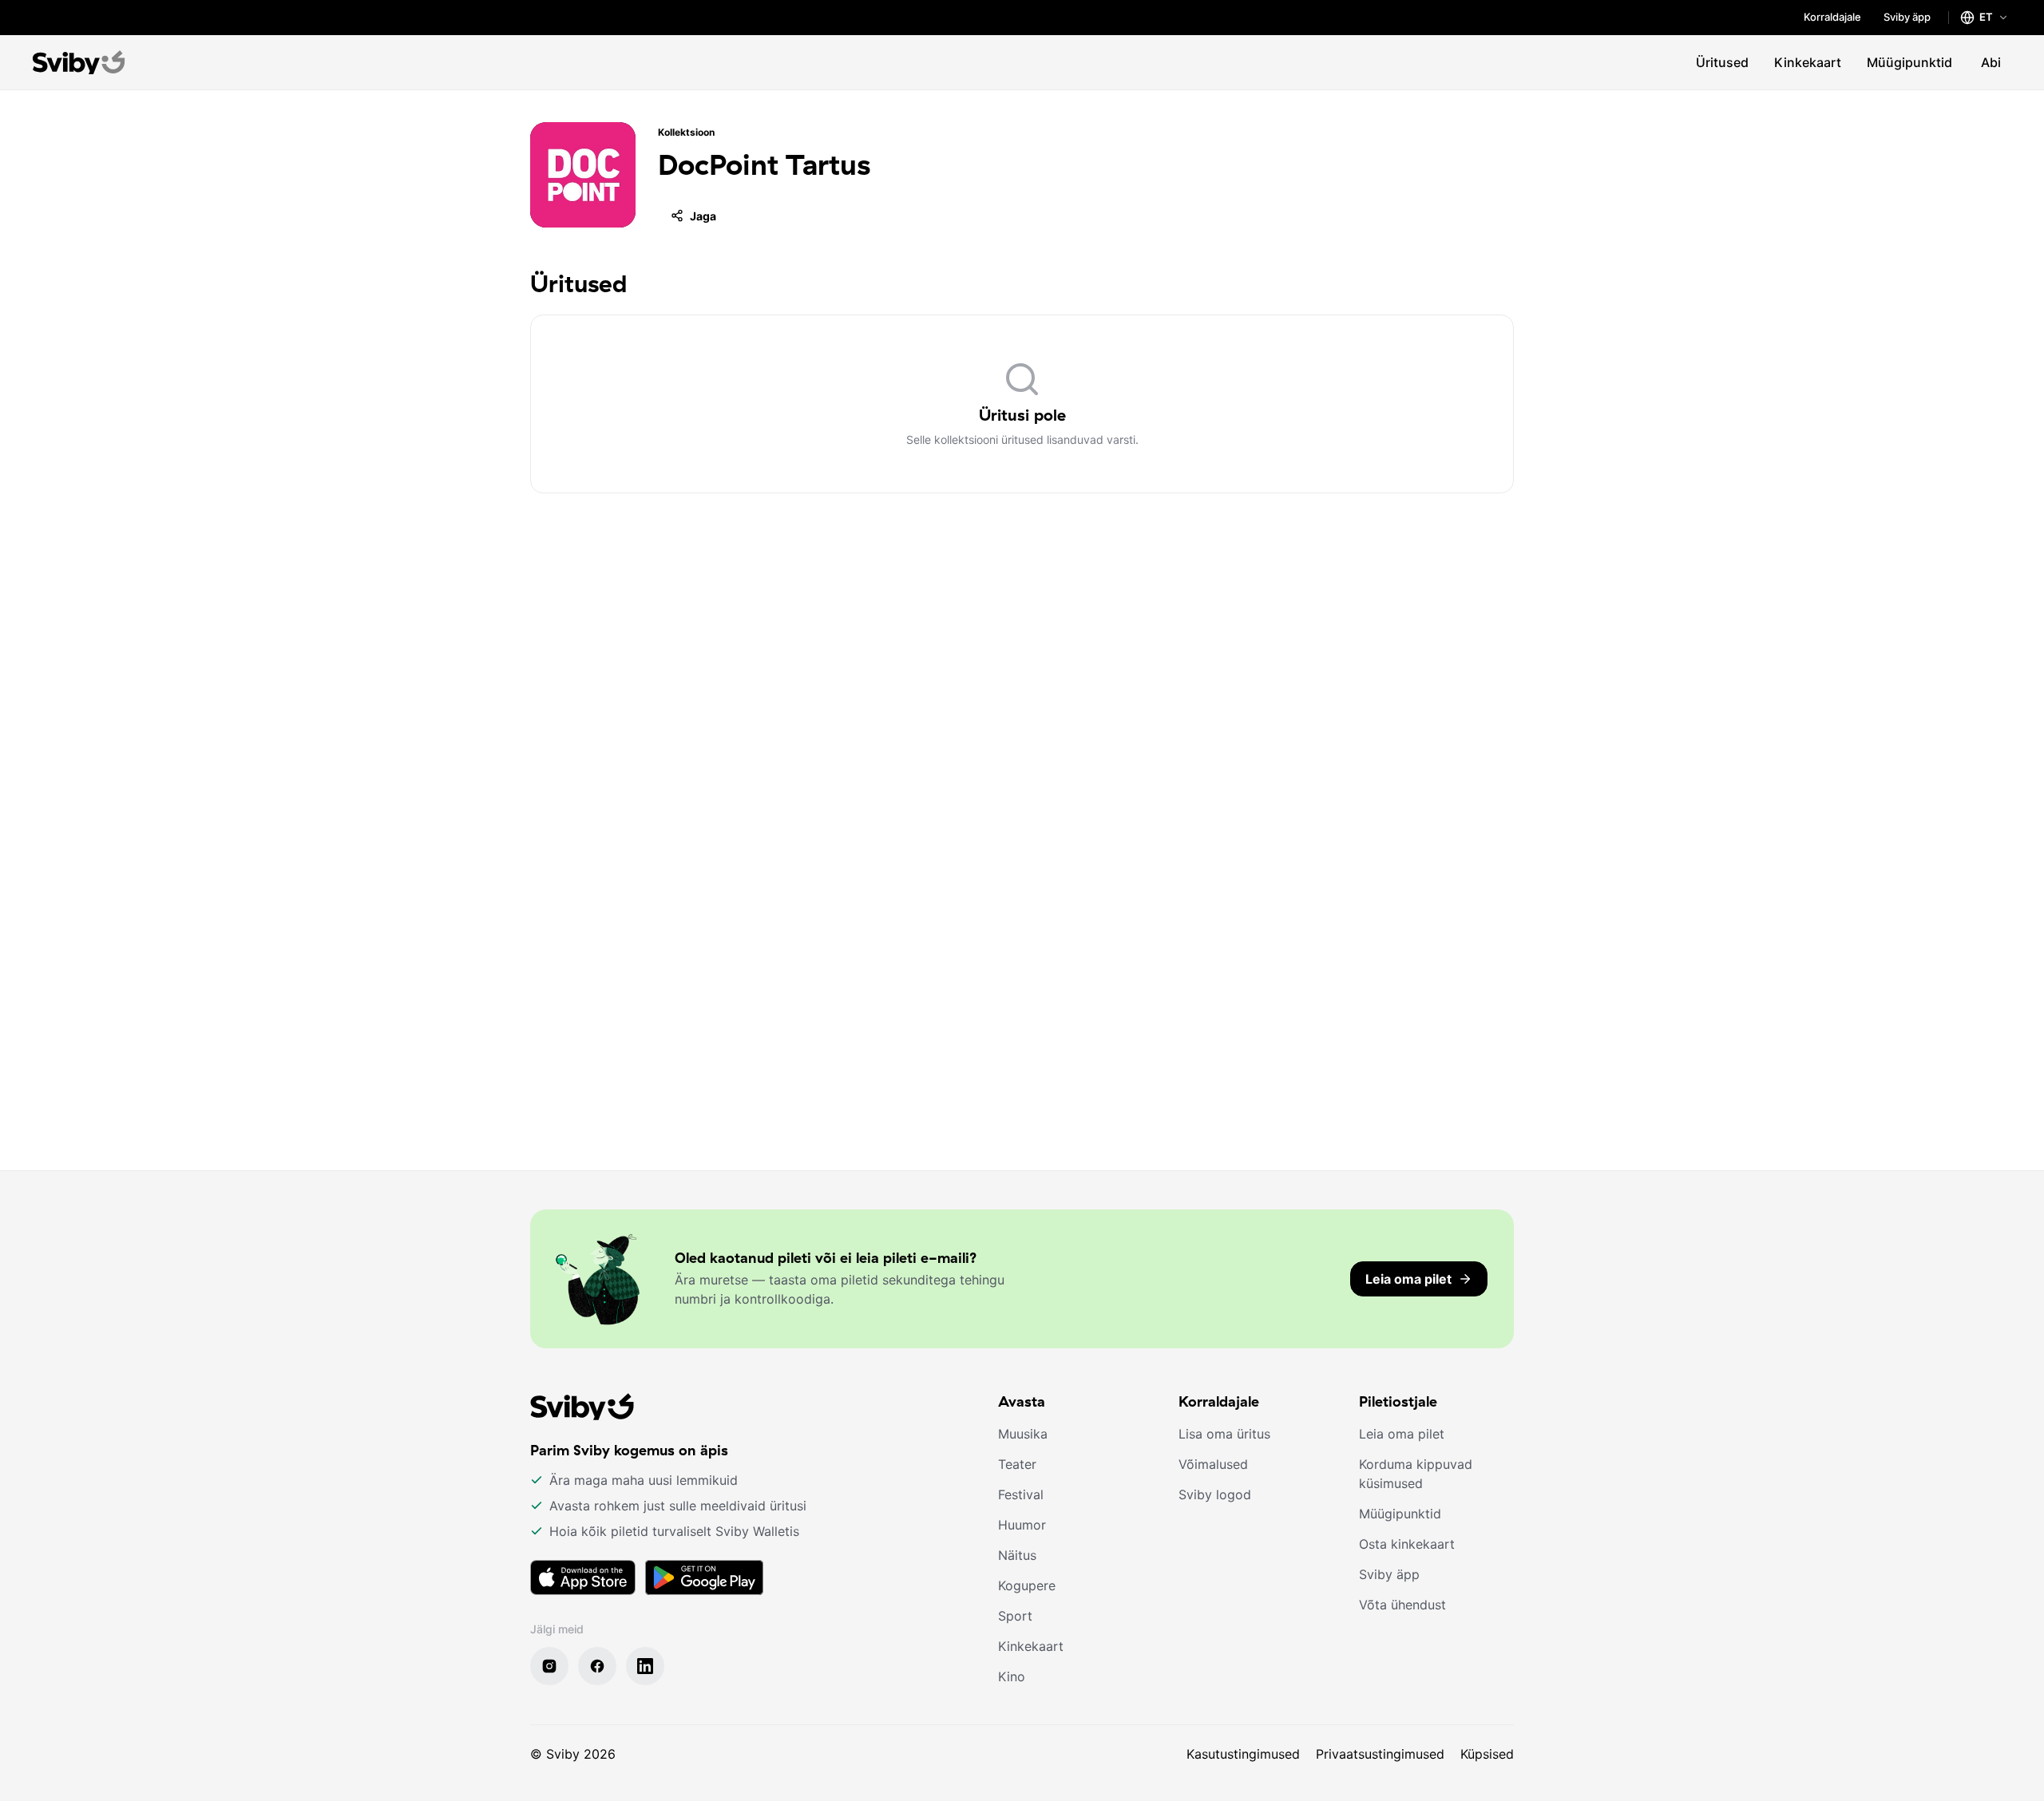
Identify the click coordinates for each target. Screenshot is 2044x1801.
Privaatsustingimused (1380, 1754)
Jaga (703, 216)
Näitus (1017, 1555)
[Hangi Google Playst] (704, 1577)
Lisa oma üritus (1224, 1434)
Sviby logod (1215, 1494)
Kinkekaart (1808, 62)
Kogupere (1027, 1585)
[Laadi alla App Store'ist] (583, 1577)
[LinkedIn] (645, 1666)
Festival (1021, 1494)
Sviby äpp (1907, 17)
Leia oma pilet (1402, 1434)
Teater (1017, 1464)
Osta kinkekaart (1407, 1544)
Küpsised (1487, 1754)
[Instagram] (549, 1666)
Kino (1012, 1676)
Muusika (1023, 1434)
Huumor (1022, 1525)
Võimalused (1213, 1464)
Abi (1991, 62)
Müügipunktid (1909, 62)
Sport (1015, 1616)
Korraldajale (1832, 17)
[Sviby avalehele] (79, 62)
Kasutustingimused (1243, 1754)
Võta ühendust (1402, 1605)
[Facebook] (597, 1666)
